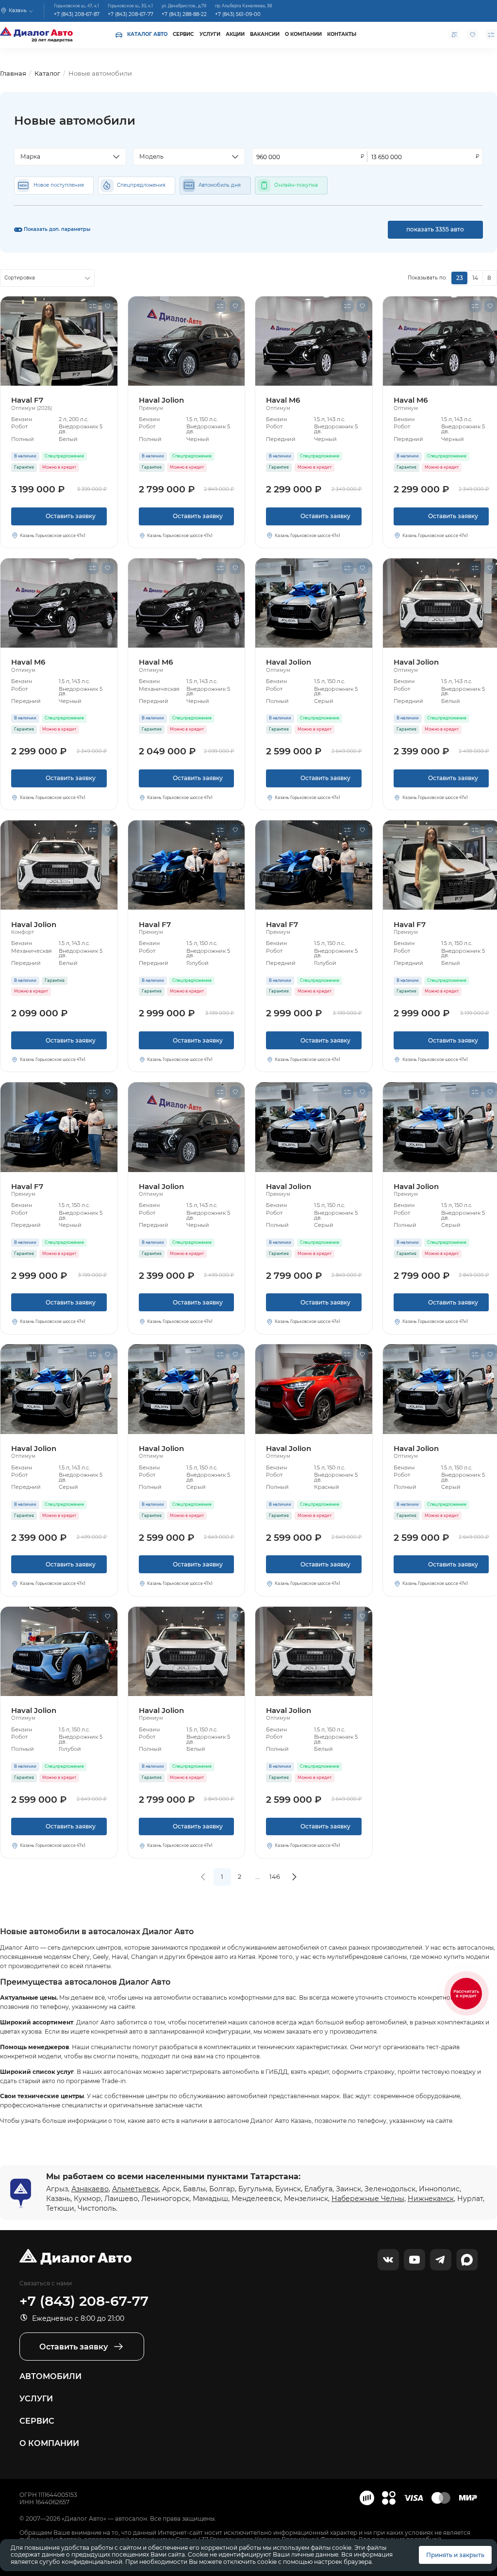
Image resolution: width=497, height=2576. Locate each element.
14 (475, 278)
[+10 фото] (314, 341)
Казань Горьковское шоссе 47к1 (53, 536)
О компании (303, 34)
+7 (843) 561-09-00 (238, 14)
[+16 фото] (314, 1389)
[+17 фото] (59, 1127)
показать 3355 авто (435, 229)
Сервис (183, 34)
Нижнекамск (431, 2199)
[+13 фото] (59, 341)
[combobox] (70, 157)
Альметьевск (135, 2189)
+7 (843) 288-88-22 (184, 14)
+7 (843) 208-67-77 (131, 14)
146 (275, 1876)
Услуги (210, 34)
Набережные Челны (368, 2199)
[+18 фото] (59, 1651)
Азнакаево (90, 2189)
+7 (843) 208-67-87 (77, 14)
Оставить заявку (59, 519)
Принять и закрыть (455, 2555)
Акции (235, 34)
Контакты (342, 34)
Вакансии (265, 34)
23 (460, 278)
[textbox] (66, 157)
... (257, 1876)
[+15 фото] (59, 865)
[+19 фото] (187, 341)
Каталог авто (147, 34)
